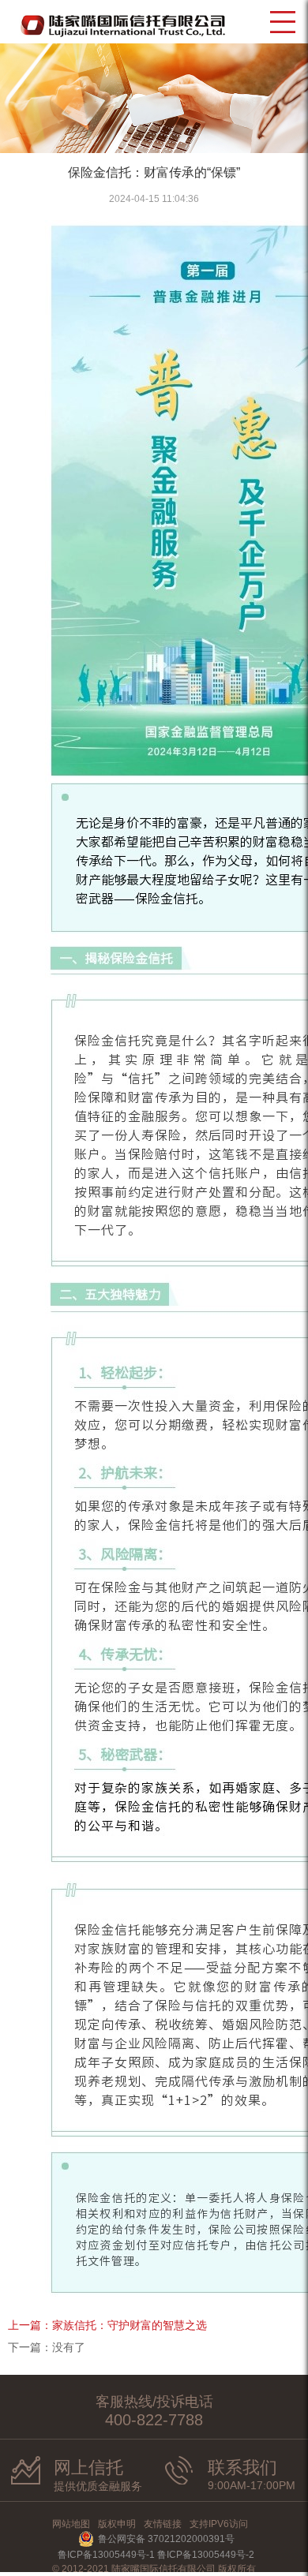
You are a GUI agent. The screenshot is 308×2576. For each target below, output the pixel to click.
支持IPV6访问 (219, 2524)
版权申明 (117, 2524)
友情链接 (163, 2524)
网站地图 (71, 2524)
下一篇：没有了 (47, 2347)
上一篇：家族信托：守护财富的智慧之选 (107, 2325)
